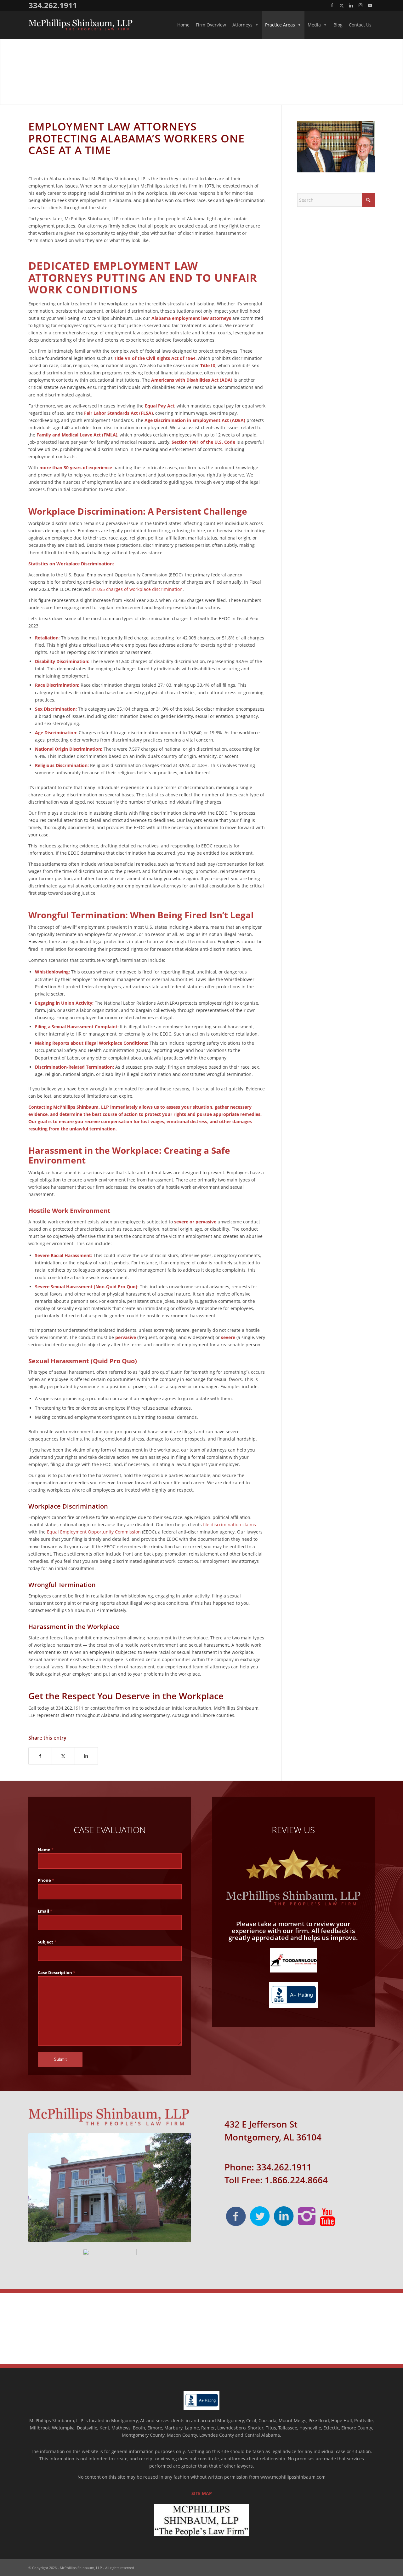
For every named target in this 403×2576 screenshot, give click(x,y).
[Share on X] (63, 1756)
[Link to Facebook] (332, 5)
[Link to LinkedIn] (351, 5)
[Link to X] (341, 5)
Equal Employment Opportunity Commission (94, 1532)
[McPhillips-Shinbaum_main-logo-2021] (80, 25)
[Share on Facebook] (40, 1756)
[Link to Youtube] (370, 5)
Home (183, 25)
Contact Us (360, 25)
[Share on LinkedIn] (86, 1756)
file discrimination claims (230, 1525)
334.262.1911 (53, 5)
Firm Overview (211, 25)
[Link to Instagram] (360, 5)
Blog (338, 25)
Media (314, 25)
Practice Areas (280, 25)
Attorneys (242, 25)
